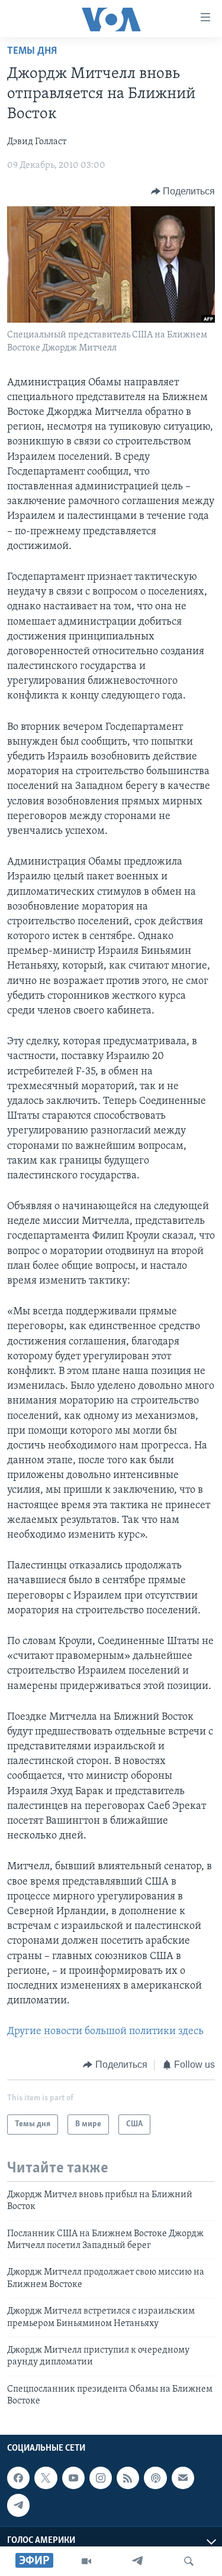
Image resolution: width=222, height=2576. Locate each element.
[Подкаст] (155, 2478)
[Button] (183, 191)
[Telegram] (137, 2561)
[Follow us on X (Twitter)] (46, 2478)
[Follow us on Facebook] (18, 2478)
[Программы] (86, 2561)
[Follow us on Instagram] (101, 2478)
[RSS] (128, 2478)
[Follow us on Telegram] (18, 2505)
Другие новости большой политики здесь (105, 2032)
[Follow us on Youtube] (73, 2478)
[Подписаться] (183, 2478)
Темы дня (32, 51)
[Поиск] (189, 2561)
